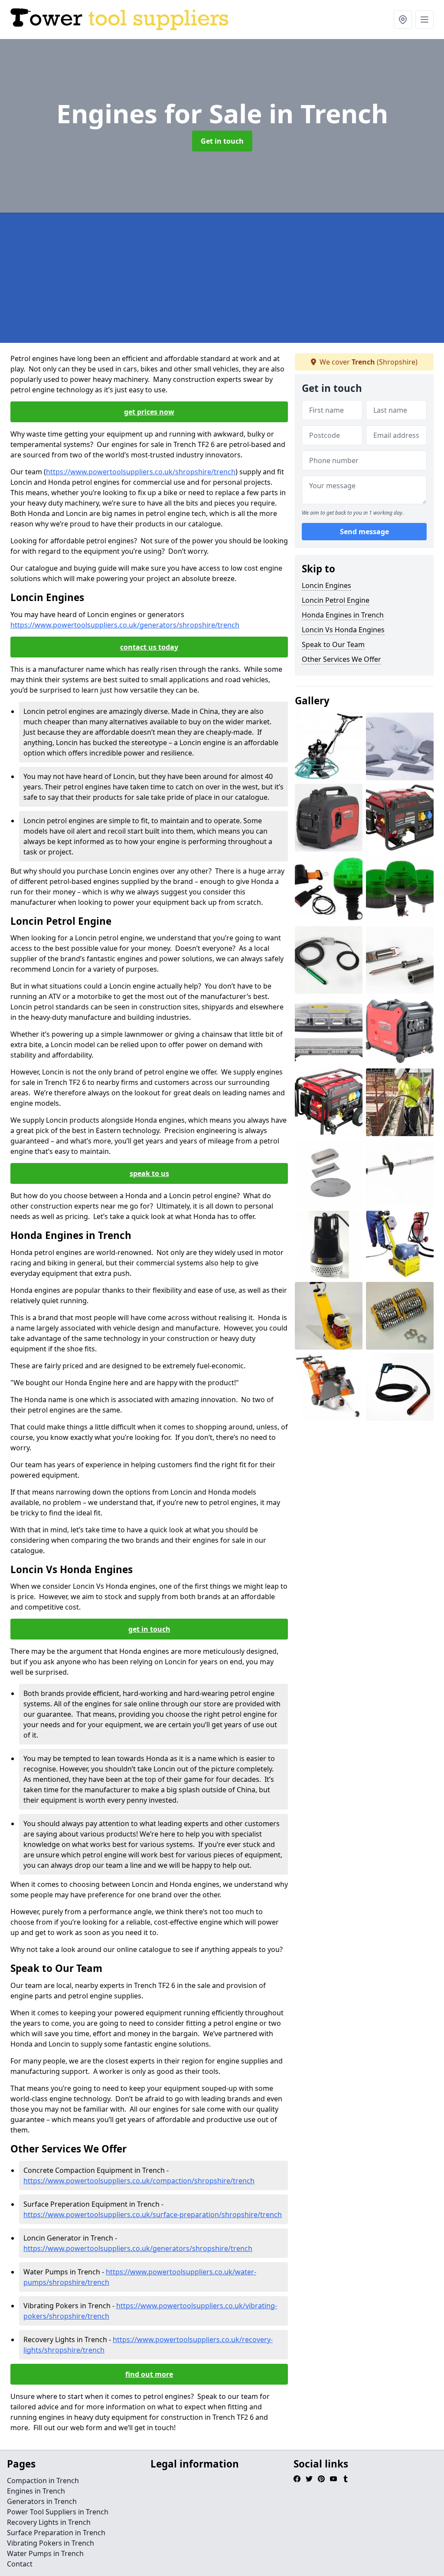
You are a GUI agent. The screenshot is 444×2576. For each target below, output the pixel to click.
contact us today (149, 647)
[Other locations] (403, 20)
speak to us (149, 1173)
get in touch (149, 1629)
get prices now (149, 412)
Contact (20, 2564)
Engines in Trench (36, 2491)
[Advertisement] (222, 278)
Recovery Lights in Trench (49, 2522)
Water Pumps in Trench (45, 2553)
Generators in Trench (42, 2501)
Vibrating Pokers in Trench (51, 2543)
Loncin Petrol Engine (336, 600)
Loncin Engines (326, 585)
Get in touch (222, 141)
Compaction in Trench (43, 2481)
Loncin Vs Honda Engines (343, 630)
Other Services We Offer (341, 659)
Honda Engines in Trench (343, 615)
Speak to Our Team (333, 644)
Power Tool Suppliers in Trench (58, 2512)
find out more (149, 2374)
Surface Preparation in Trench (56, 2533)
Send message (364, 532)
